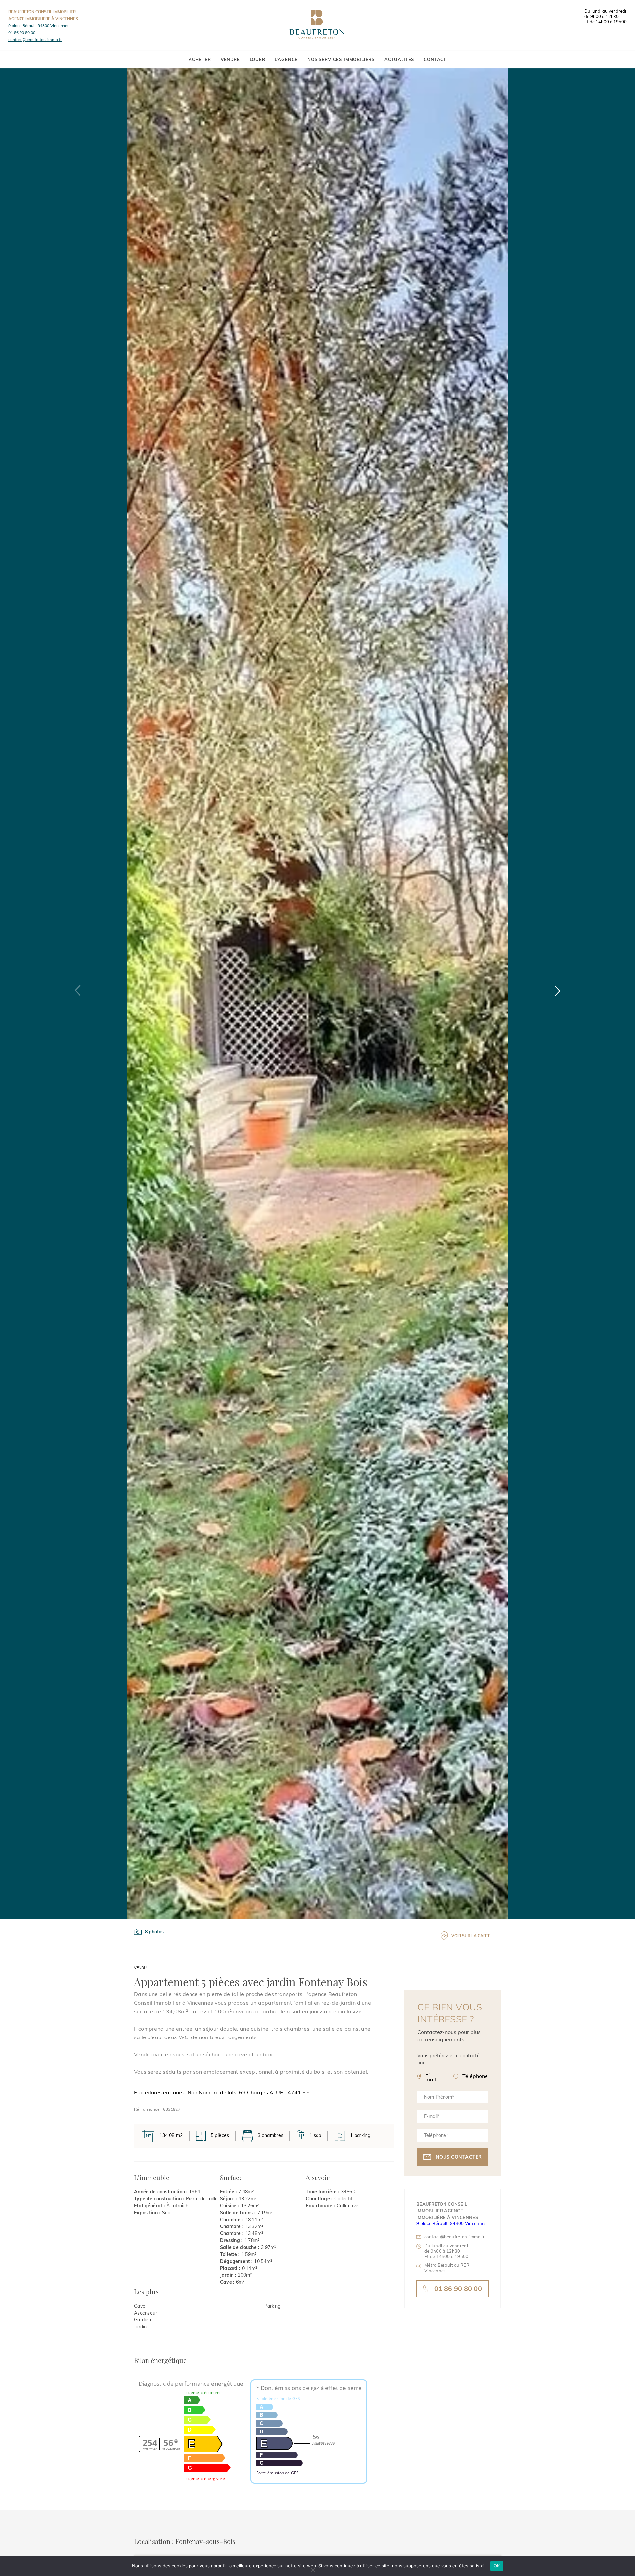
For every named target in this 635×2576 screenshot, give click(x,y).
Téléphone (475, 2076)
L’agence (286, 59)
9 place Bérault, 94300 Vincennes (39, 26)
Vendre (230, 59)
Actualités (399, 59)
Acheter (200, 59)
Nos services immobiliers (341, 59)
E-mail (431, 2076)
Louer (257, 59)
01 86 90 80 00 (22, 33)
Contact (435, 59)
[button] (557, 991)
